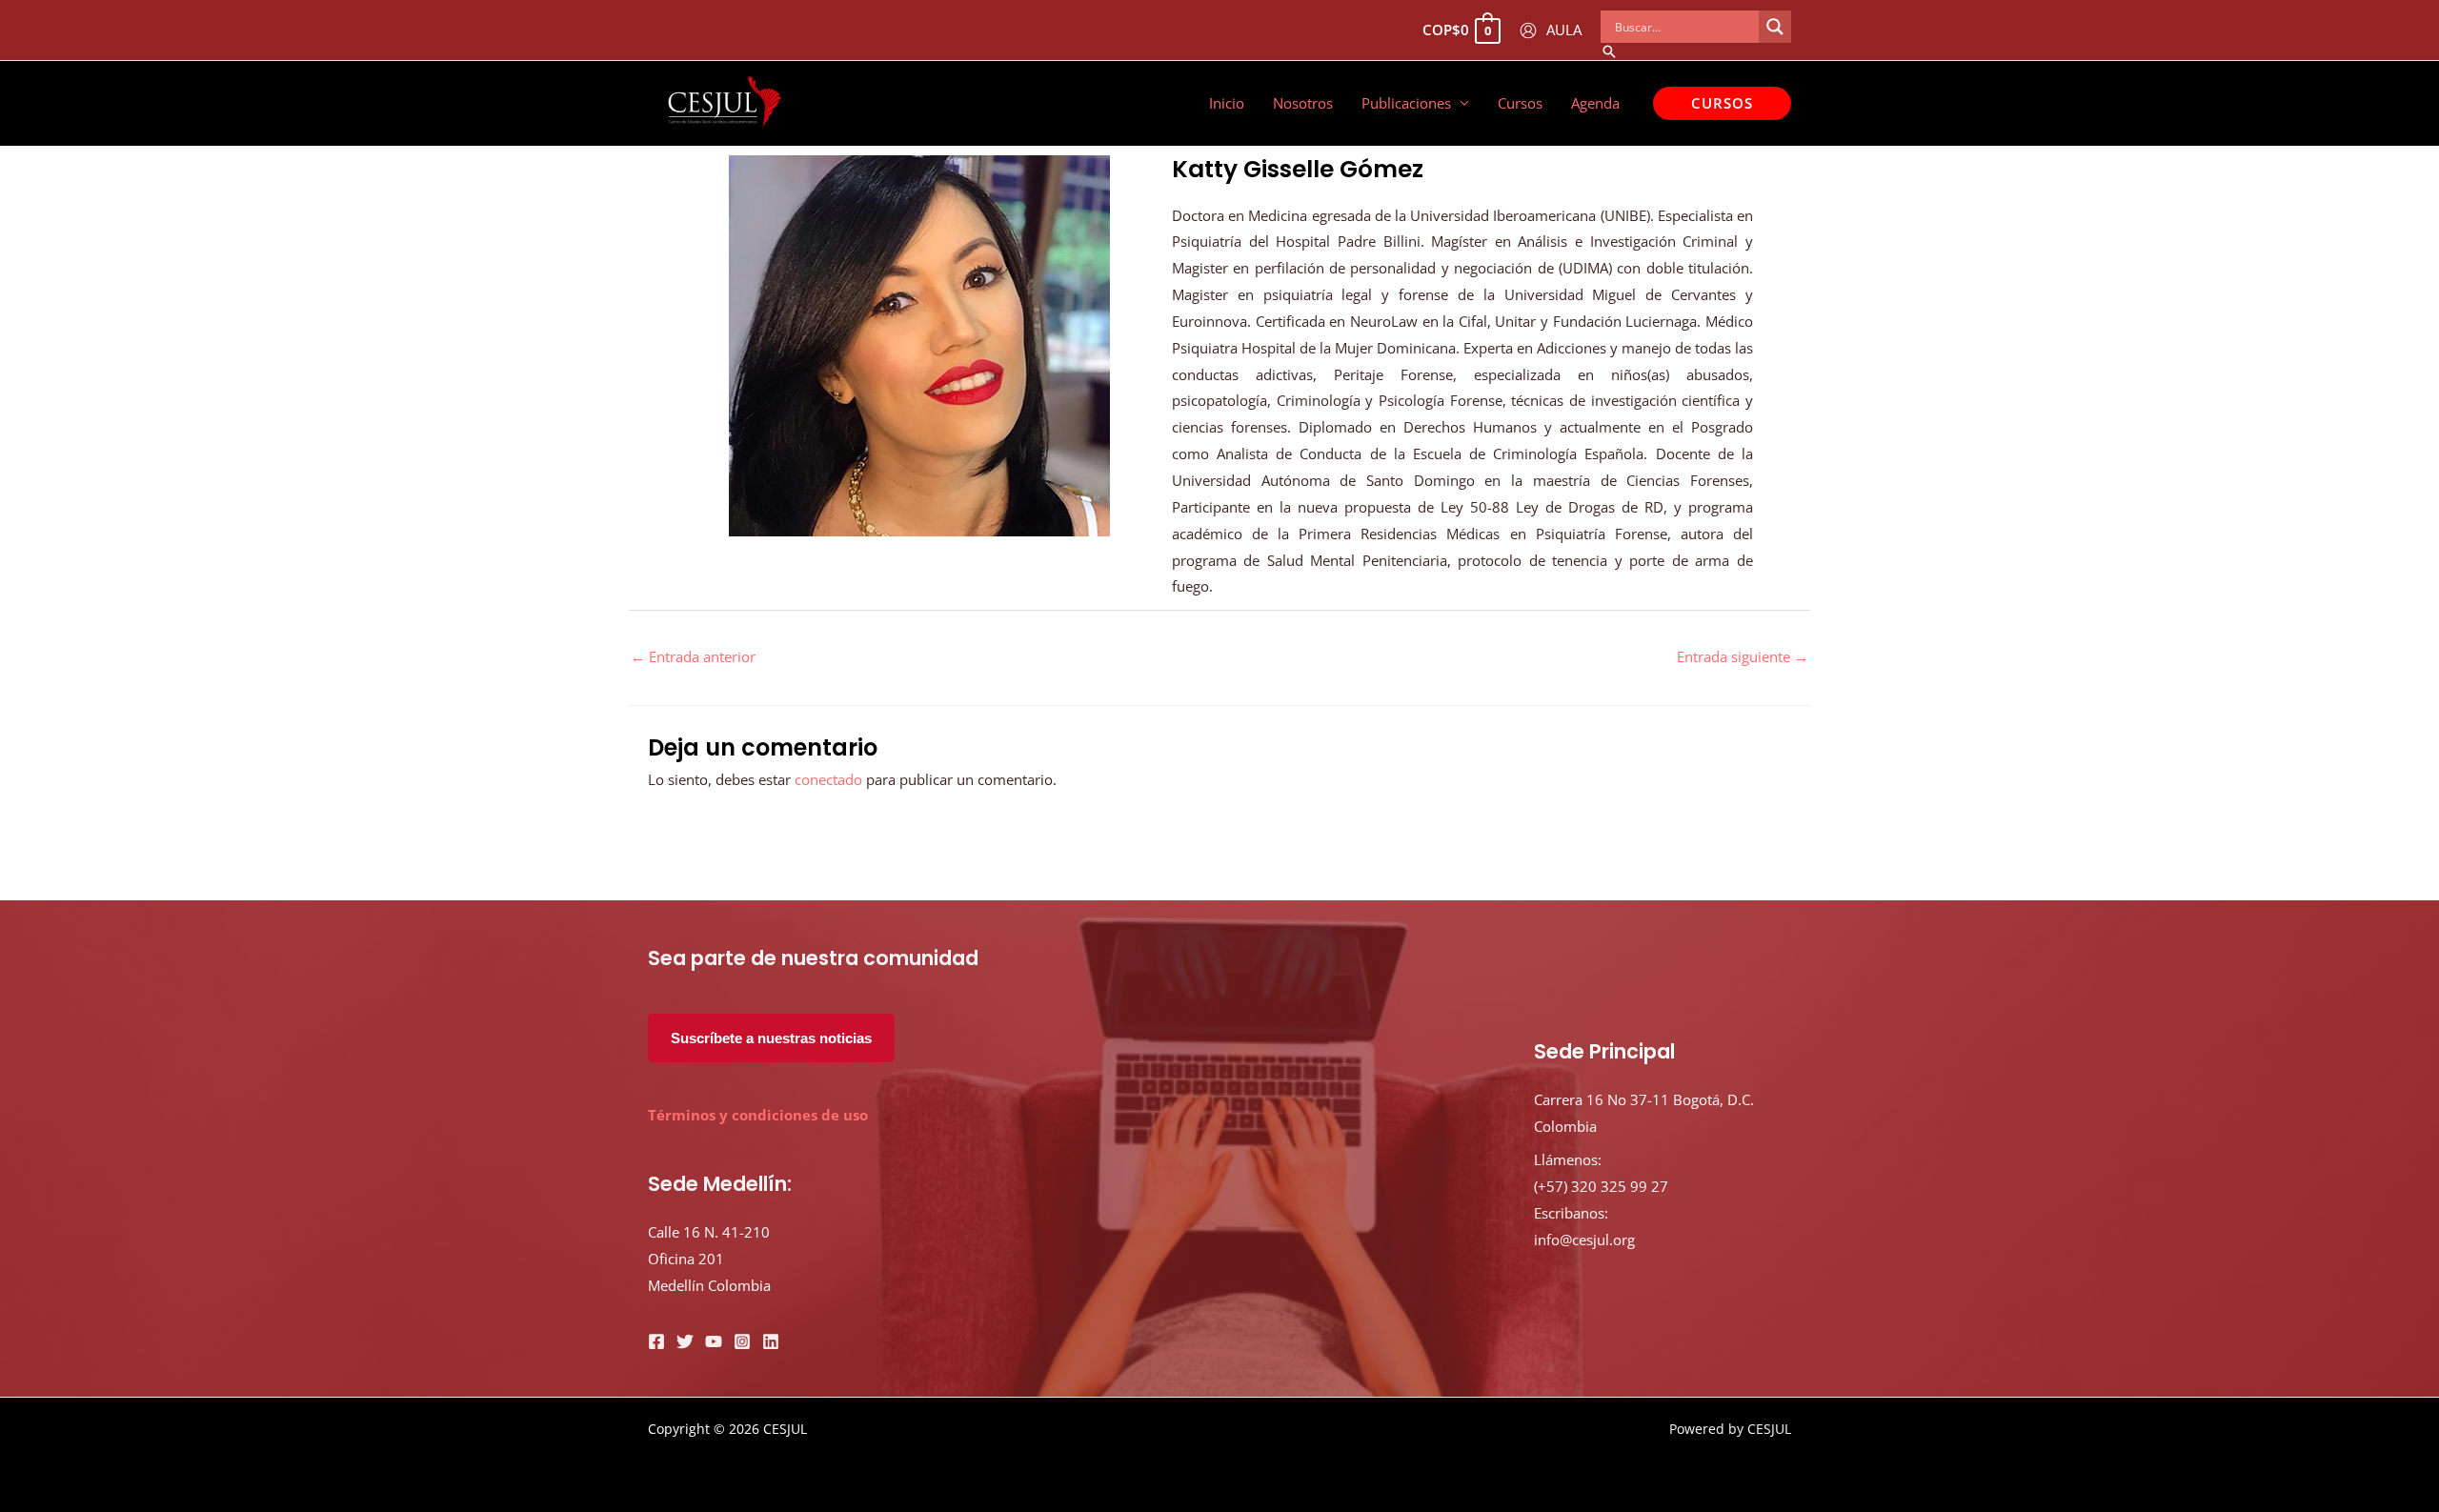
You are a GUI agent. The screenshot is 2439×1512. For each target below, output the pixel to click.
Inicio (1227, 103)
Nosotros (1303, 103)
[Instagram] (742, 1341)
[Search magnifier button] (1775, 27)
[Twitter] (685, 1341)
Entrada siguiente (1743, 656)
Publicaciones (1406, 103)
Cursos (1520, 103)
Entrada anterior (693, 656)
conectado (828, 779)
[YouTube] (714, 1341)
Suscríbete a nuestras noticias (771, 1038)
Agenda (1595, 103)
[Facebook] (656, 1341)
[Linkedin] (771, 1341)
